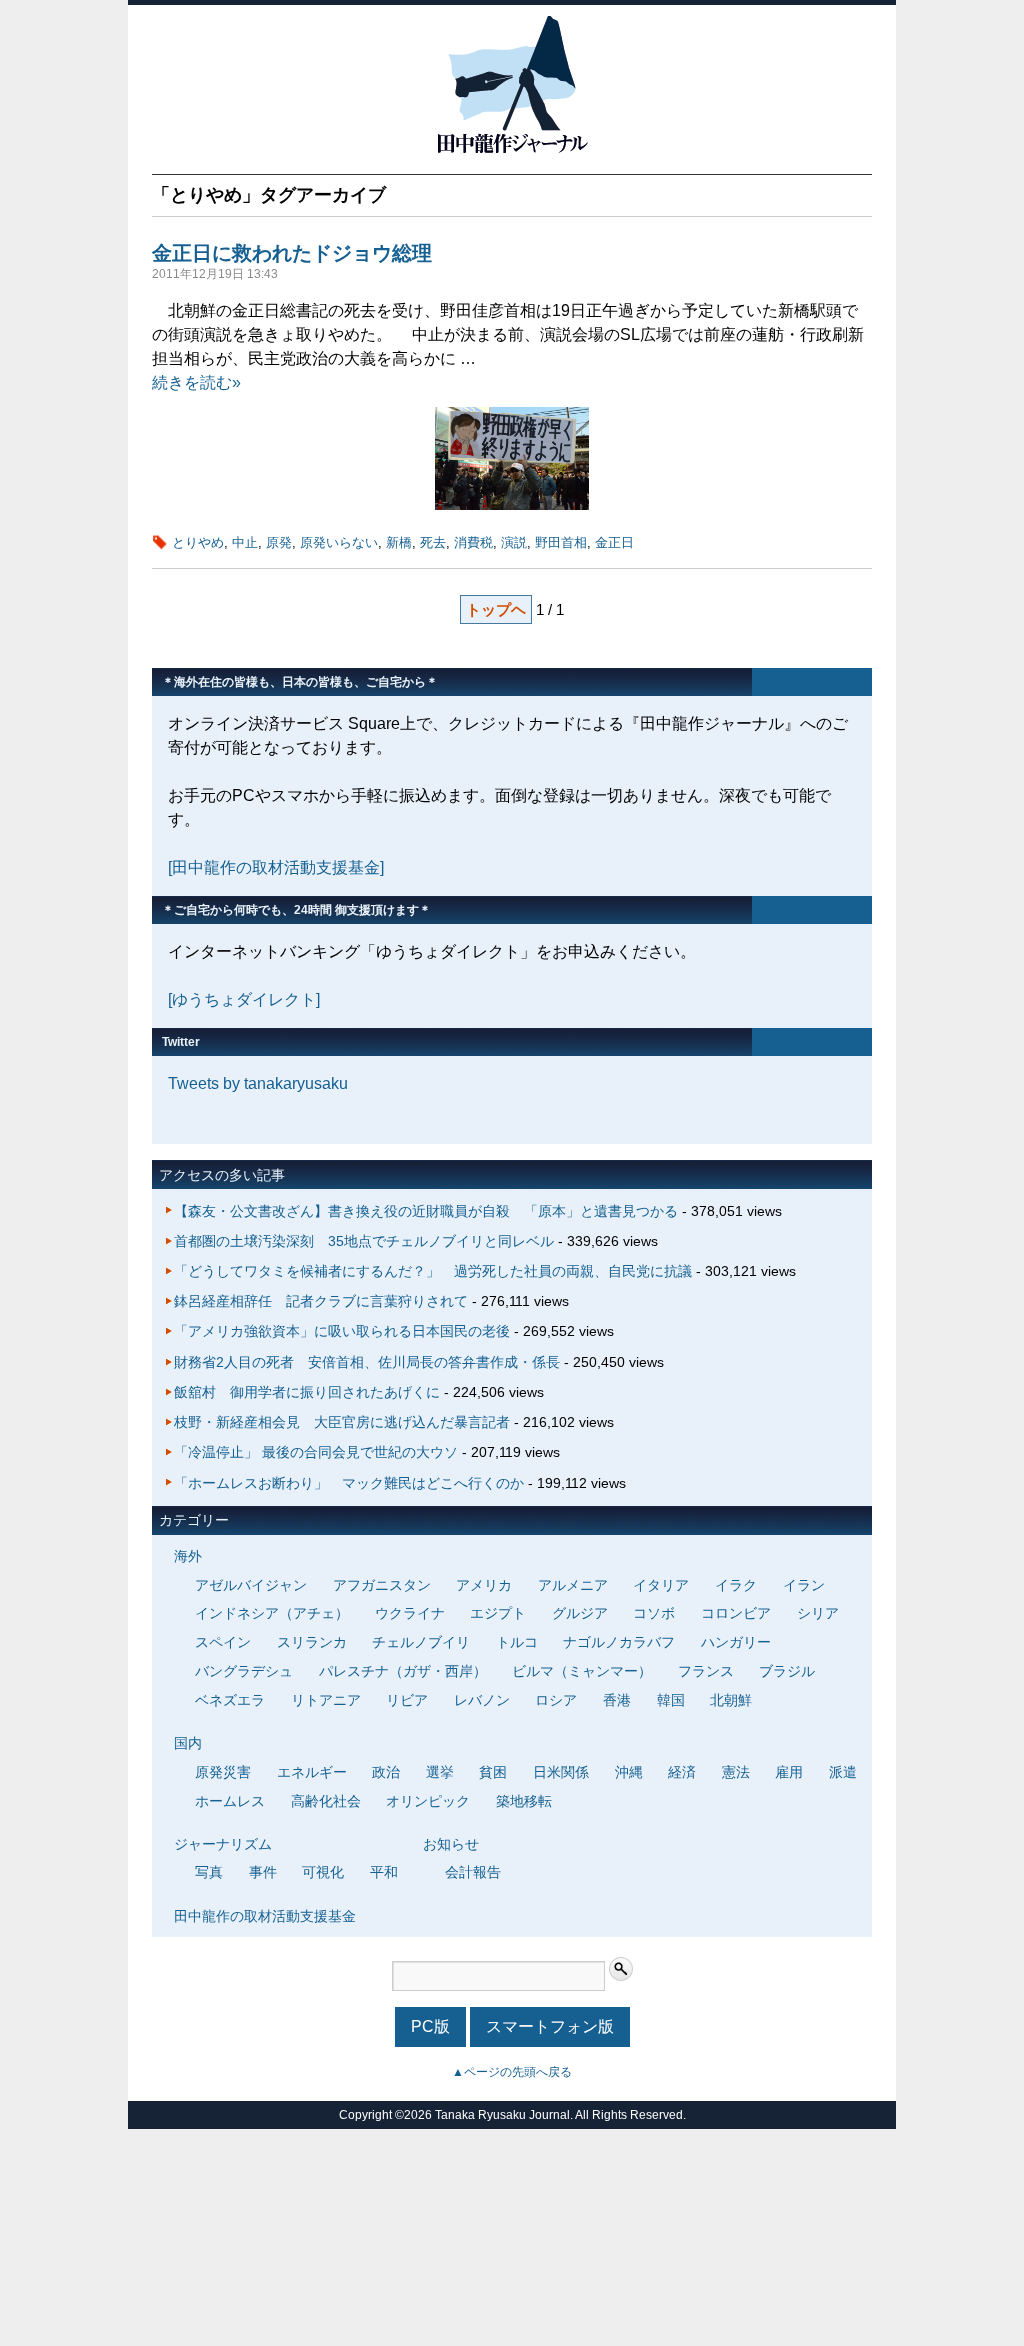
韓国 (671, 1700)
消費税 (473, 542)
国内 (188, 1743)
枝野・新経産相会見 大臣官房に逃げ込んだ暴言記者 (342, 1422)
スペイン (223, 1642)
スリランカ (312, 1642)
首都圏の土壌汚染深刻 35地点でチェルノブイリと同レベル (364, 1241)
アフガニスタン (382, 1585)
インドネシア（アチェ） (272, 1613)
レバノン (482, 1700)
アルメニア (573, 1585)
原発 (279, 542)
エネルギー (312, 1772)
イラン (804, 1585)
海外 (188, 1556)
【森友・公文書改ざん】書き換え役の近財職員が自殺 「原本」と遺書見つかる (426, 1211)
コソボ (654, 1613)
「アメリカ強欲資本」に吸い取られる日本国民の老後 (342, 1331)
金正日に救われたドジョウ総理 (292, 253)
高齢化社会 (326, 1801)
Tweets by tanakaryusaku (258, 1083)
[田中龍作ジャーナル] (512, 149)
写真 (209, 1872)
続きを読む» (196, 382)
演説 (514, 542)
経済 (682, 1772)
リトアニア (326, 1700)
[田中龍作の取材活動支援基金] (276, 867)
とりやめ (198, 542)
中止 (245, 542)
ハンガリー (736, 1642)
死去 (433, 542)
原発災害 (223, 1772)
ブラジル (787, 1671)
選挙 (440, 1772)
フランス (706, 1671)
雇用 (789, 1772)
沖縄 (629, 1772)
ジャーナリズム (223, 1844)
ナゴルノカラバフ (619, 1642)
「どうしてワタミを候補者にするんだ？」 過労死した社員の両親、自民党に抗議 (433, 1271)
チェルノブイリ (421, 1642)
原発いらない (339, 542)
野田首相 (561, 542)
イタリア (661, 1585)
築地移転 (524, 1801)
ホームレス (230, 1801)
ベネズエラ (230, 1700)
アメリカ (484, 1585)
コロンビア (736, 1613)
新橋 (399, 542)
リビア (407, 1700)
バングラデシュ (244, 1671)
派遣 (843, 1772)
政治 (386, 1772)
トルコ (517, 1642)
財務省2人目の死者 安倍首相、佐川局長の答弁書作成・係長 (367, 1362)
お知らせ (451, 1844)
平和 (384, 1872)
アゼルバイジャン (251, 1585)
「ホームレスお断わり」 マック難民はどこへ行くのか (349, 1483)
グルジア (580, 1613)
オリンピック (428, 1801)
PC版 (430, 2026)
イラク (736, 1585)
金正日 (614, 542)
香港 (617, 1700)
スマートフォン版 (550, 2026)
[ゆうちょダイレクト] (244, 999)
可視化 (323, 1872)
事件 (263, 1872)
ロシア (556, 1700)
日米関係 (561, 1772)
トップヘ (496, 609)
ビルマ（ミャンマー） (582, 1671)
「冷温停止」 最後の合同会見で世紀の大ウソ (316, 1452)
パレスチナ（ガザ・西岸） (403, 1671)
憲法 (736, 1772)
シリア (818, 1613)
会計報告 (473, 1872)
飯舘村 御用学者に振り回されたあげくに (307, 1392)
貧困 (493, 1772)
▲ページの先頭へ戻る (512, 2072)
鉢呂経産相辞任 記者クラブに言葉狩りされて (321, 1301)
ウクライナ (410, 1613)
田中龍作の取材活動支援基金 (265, 1916)
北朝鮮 (731, 1700)
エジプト (498, 1613)
